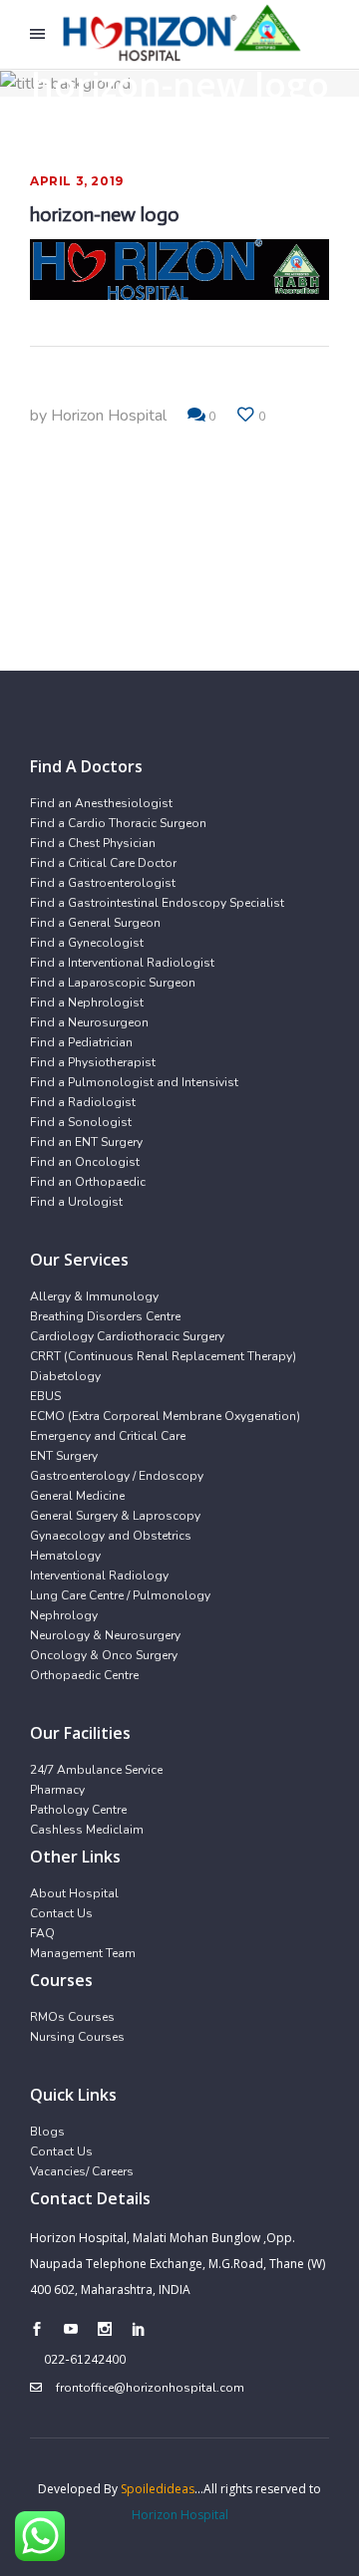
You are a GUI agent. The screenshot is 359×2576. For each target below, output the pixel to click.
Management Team (83, 1953)
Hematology (65, 1556)
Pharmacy (57, 1790)
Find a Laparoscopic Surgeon (113, 983)
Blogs (47, 2132)
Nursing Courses (77, 2037)
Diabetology (65, 1376)
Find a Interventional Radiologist (122, 963)
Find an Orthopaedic (88, 1182)
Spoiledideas (158, 2489)
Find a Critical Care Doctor (103, 863)
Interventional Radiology (99, 1575)
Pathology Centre (78, 1810)
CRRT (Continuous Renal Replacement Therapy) (163, 1356)
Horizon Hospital (109, 416)
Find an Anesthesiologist (101, 803)
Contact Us (61, 1913)
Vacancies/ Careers (82, 2171)
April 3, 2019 (77, 181)
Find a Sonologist (81, 1122)
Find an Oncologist (85, 1162)
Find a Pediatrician (81, 1042)
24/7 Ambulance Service (96, 1770)
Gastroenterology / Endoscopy (117, 1476)
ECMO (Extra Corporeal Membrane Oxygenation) (165, 1416)
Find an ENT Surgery (86, 1142)
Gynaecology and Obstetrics (111, 1536)
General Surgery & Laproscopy (115, 1516)
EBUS (45, 1396)
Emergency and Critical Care (108, 1436)
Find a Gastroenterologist (103, 883)
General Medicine (77, 1496)
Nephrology (64, 1615)
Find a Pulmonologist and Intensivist (134, 1082)
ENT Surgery (64, 1456)
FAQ (42, 1933)
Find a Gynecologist (87, 943)
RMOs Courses (72, 2017)
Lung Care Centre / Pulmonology (120, 1595)
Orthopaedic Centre (84, 1675)
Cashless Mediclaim (87, 1830)
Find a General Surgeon (95, 923)
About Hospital (74, 1893)
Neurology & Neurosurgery (105, 1635)
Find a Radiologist (83, 1102)
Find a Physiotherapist (93, 1062)
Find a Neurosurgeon (89, 1022)
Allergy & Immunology (94, 1296)
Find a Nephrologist (87, 1002)
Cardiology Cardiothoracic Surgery (127, 1336)
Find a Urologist (76, 1202)
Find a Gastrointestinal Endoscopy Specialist (157, 903)
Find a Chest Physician (93, 843)
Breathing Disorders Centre (105, 1316)
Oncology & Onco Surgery (104, 1655)
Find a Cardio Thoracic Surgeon (118, 823)
